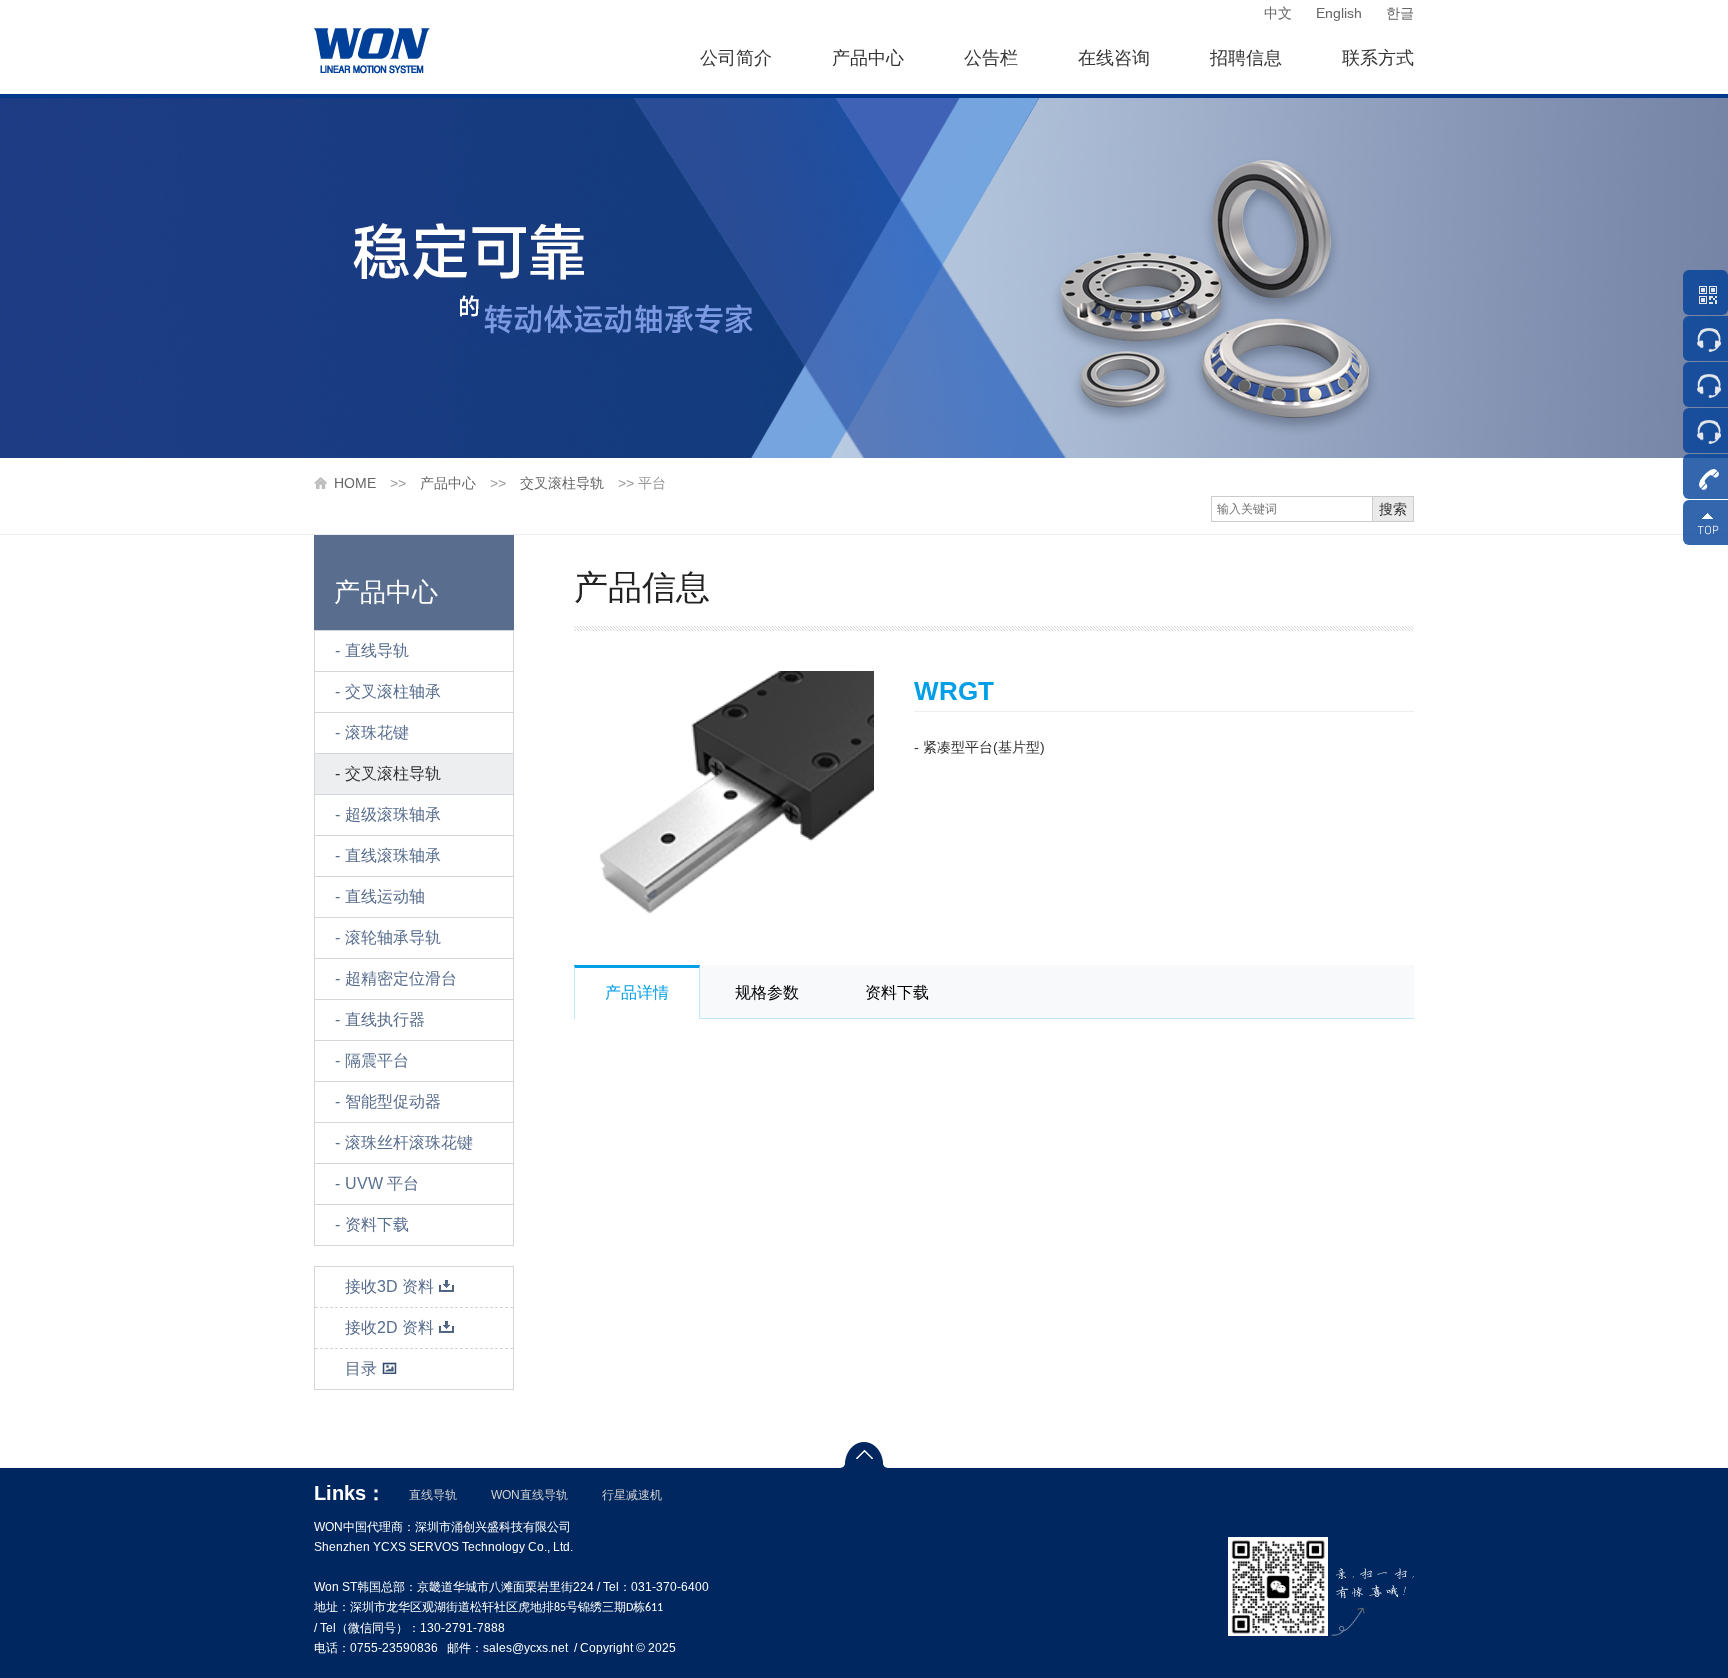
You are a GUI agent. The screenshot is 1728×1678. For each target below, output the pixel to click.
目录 (361, 1368)
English (1339, 13)
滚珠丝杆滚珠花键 (409, 1142)
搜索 (1393, 509)
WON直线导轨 (529, 1495)
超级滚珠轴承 (393, 814)
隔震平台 (377, 1060)
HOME (355, 483)
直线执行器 (385, 1019)
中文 (1278, 13)
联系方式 (1378, 58)
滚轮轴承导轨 (393, 937)
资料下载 (377, 1224)
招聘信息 (1246, 58)
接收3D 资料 (389, 1286)
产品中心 (868, 58)
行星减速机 (632, 1495)
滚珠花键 (377, 732)
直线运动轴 (385, 896)
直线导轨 (377, 650)
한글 (1400, 13)
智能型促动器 (393, 1101)
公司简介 (736, 58)
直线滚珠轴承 (393, 855)
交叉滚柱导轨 (562, 483)
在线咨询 (1114, 58)
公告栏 (991, 58)
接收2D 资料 (389, 1327)
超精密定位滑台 (401, 978)
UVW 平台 (382, 1183)
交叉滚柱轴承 (393, 691)
